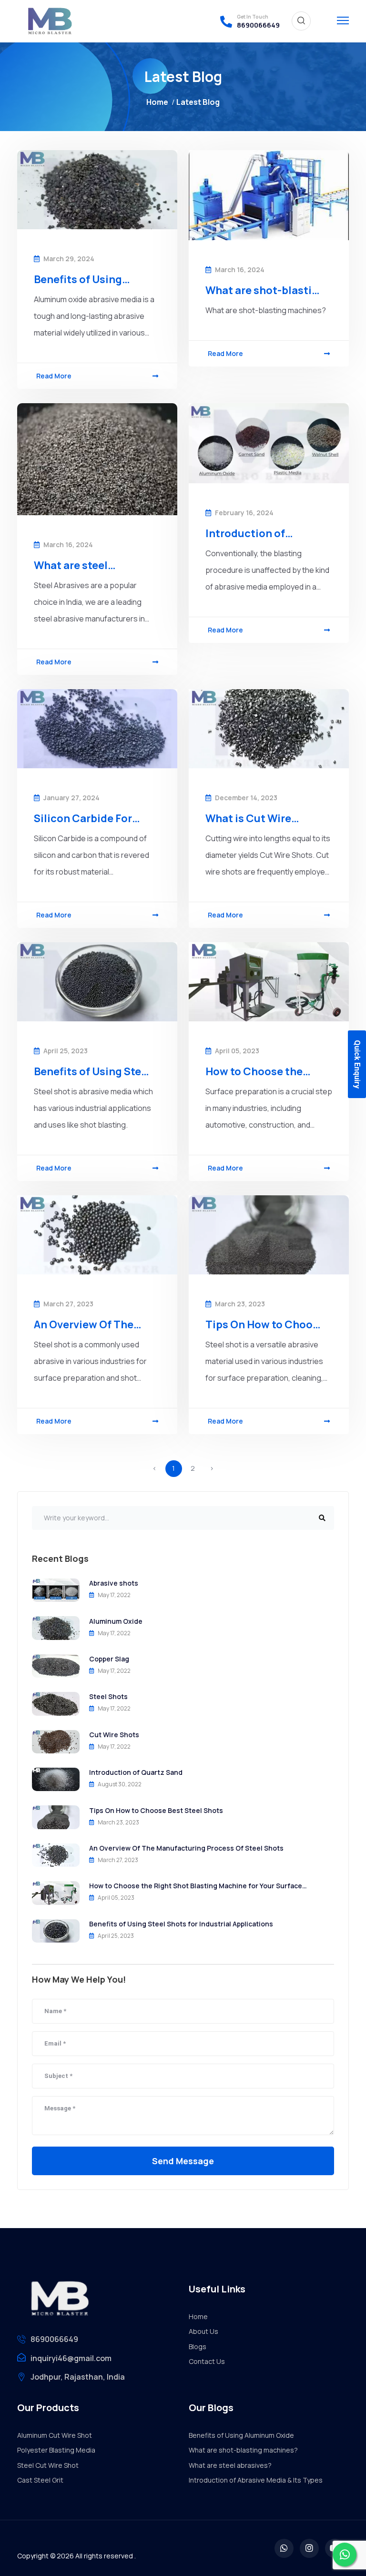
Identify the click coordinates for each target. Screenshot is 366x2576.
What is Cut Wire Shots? (248, 818)
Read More (54, 376)
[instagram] (309, 2548)
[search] (301, 21)
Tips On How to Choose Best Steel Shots (265, 1324)
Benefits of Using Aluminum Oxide (78, 279)
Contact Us (207, 2361)
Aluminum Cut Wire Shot (55, 2435)
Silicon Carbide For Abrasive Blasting (83, 818)
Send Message (183, 2161)
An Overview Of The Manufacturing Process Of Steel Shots (92, 1324)
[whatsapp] (284, 2548)
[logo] (48, 21)
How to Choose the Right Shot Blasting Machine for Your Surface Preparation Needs (258, 1071)
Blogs (198, 2347)
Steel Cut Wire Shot (48, 2465)
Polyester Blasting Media (56, 2450)
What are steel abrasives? (71, 565)
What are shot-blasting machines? (265, 290)
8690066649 (258, 25)
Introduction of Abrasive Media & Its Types (257, 533)
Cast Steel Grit (40, 2480)
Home (157, 102)
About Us (203, 2331)
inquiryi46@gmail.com (71, 2358)
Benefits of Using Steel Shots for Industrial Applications (92, 1071)
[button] (343, 19)
